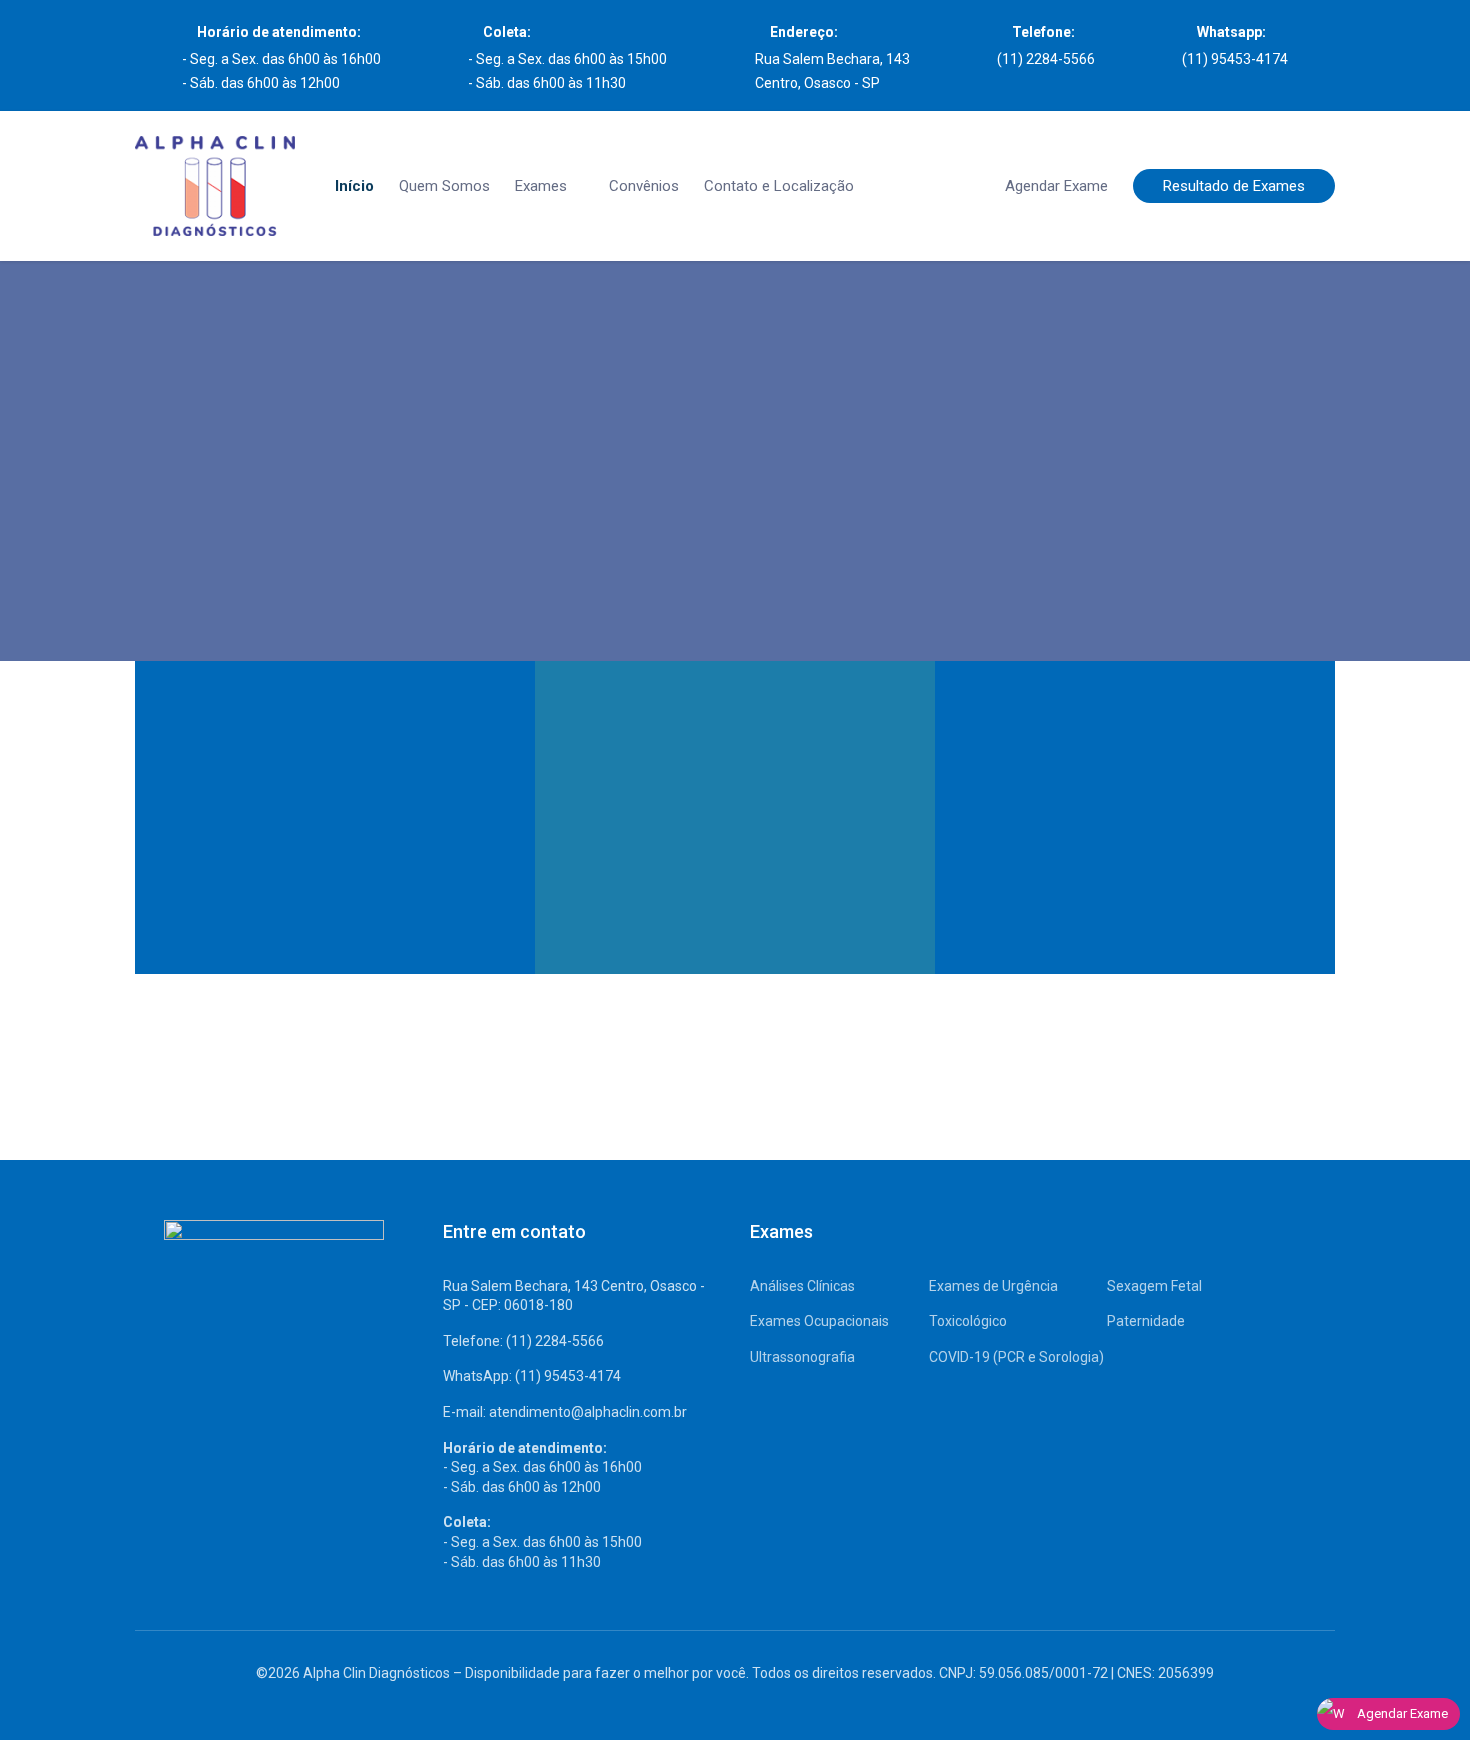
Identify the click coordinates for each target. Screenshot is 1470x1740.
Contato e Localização (779, 186)
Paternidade (1146, 1321)
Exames (541, 186)
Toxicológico (968, 1321)
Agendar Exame (1056, 186)
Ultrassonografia (802, 1357)
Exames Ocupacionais (819, 1321)
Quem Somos (444, 186)
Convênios (644, 186)
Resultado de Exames (1234, 186)
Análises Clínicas (802, 1286)
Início (354, 186)
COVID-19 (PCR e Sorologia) (1016, 1357)
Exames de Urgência (993, 1286)
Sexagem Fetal (1154, 1286)
